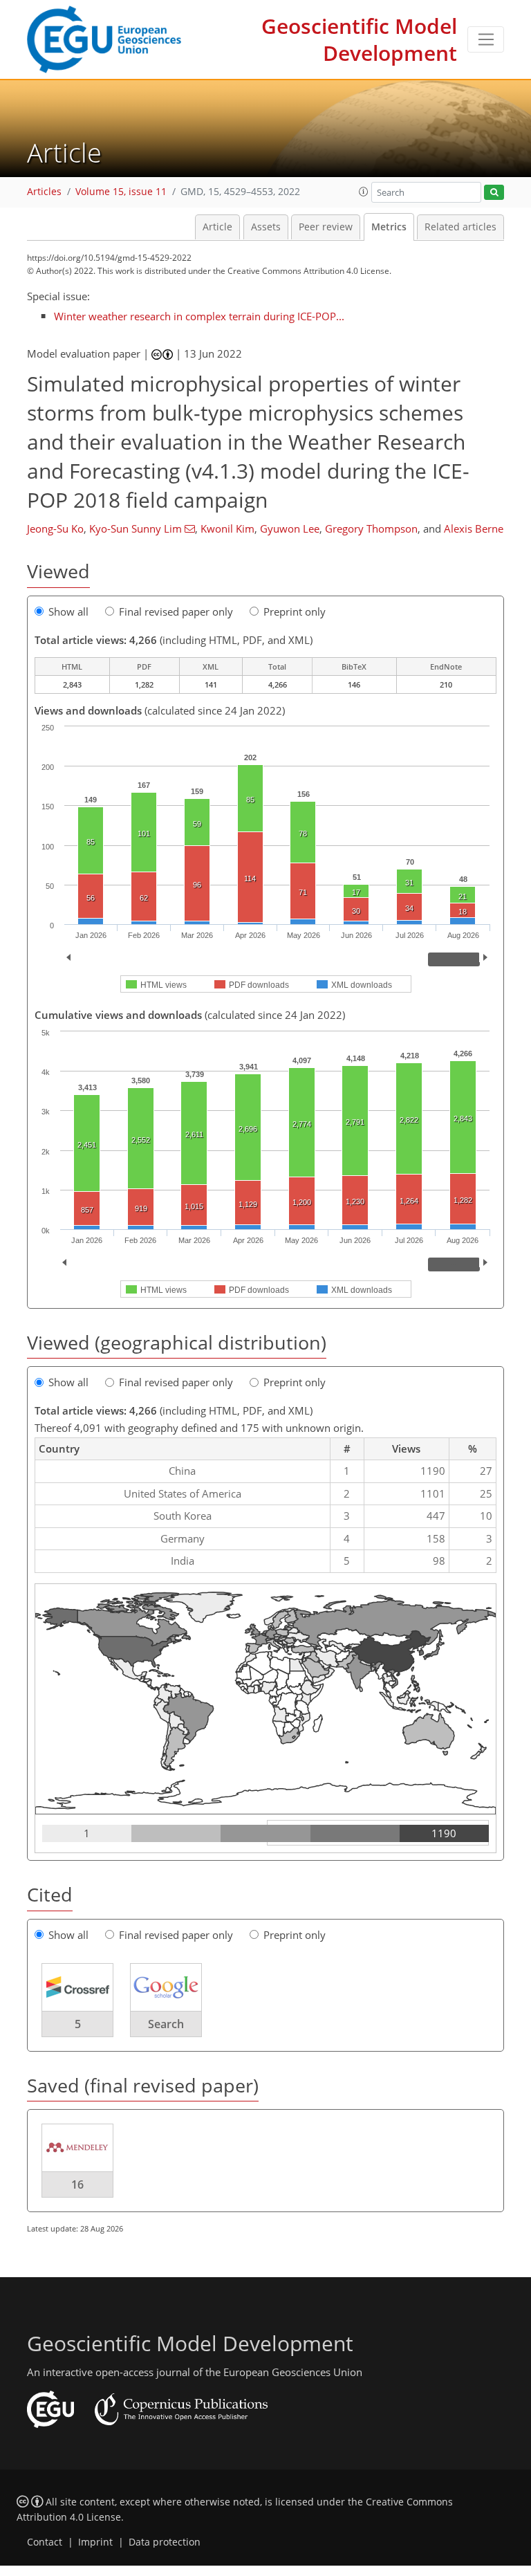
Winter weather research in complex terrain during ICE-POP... (199, 316)
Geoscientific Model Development (359, 39)
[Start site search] (494, 193)
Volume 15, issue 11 (121, 192)
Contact (45, 2542)
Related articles (460, 227)
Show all (68, 611)
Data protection (165, 2542)
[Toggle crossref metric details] (77, 1986)
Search (166, 2024)
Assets (266, 227)
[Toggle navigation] (486, 39)
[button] (364, 192)
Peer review (326, 227)
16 (77, 2184)
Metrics (389, 227)
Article (217, 227)
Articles (44, 192)
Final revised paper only (176, 611)
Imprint (95, 2542)
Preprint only (295, 611)
